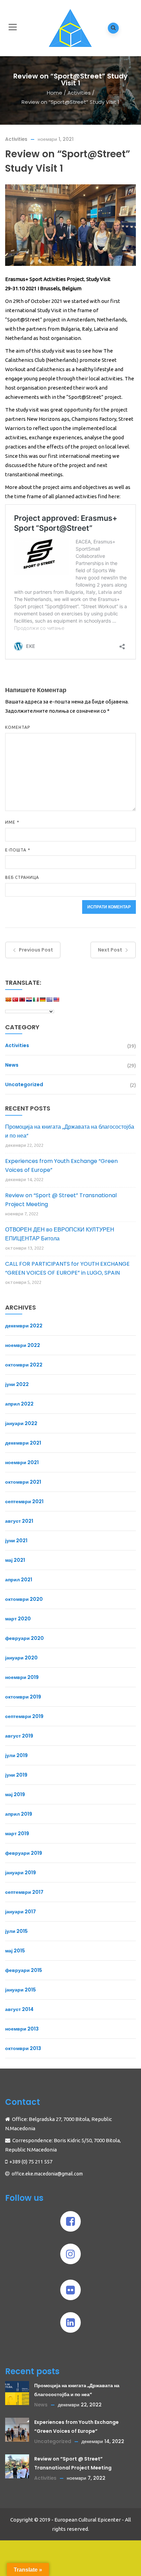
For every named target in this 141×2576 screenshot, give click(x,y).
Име (12, 822)
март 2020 (18, 1619)
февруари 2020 (24, 1638)
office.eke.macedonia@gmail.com (47, 2174)
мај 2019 (15, 1794)
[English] (56, 1002)
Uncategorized (24, 1084)
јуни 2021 (16, 1541)
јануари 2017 (21, 1912)
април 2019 (19, 1814)
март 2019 (17, 1833)
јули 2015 (16, 1931)
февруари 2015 (24, 1970)
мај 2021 (15, 1560)
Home (55, 93)
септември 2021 (24, 1501)
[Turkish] (15, 1002)
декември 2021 (23, 1443)
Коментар (18, 727)
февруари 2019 (24, 1853)
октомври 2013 (23, 2048)
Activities (79, 93)
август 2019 (19, 1736)
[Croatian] (29, 1002)
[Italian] (36, 1002)
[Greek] (49, 1002)
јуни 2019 (16, 1775)
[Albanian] (22, 1002)
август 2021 (19, 1521)
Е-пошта (18, 850)
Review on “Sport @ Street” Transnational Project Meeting (61, 1200)
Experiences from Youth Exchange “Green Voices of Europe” (61, 1166)
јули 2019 (16, 1755)
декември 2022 (24, 1326)
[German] (42, 1002)
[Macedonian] (8, 1002)
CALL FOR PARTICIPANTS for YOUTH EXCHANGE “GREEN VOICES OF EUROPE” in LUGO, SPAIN (67, 1268)
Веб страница (22, 877)
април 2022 (19, 1404)
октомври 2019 (23, 1697)
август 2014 (19, 2009)
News (12, 1065)
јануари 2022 (21, 1423)
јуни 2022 (17, 1384)
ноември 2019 (22, 1677)
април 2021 (19, 1580)
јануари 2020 (21, 1658)
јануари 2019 (21, 1873)
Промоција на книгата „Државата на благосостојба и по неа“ (70, 1131)
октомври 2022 (24, 1365)
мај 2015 (15, 1951)
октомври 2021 (23, 1482)
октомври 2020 (24, 1599)
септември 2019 (24, 1716)
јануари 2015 (21, 1990)
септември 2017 (24, 1892)
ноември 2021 (22, 1462)
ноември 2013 (22, 2029)
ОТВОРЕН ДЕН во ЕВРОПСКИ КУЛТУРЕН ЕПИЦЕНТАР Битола (60, 1234)
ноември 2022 (23, 1345)
